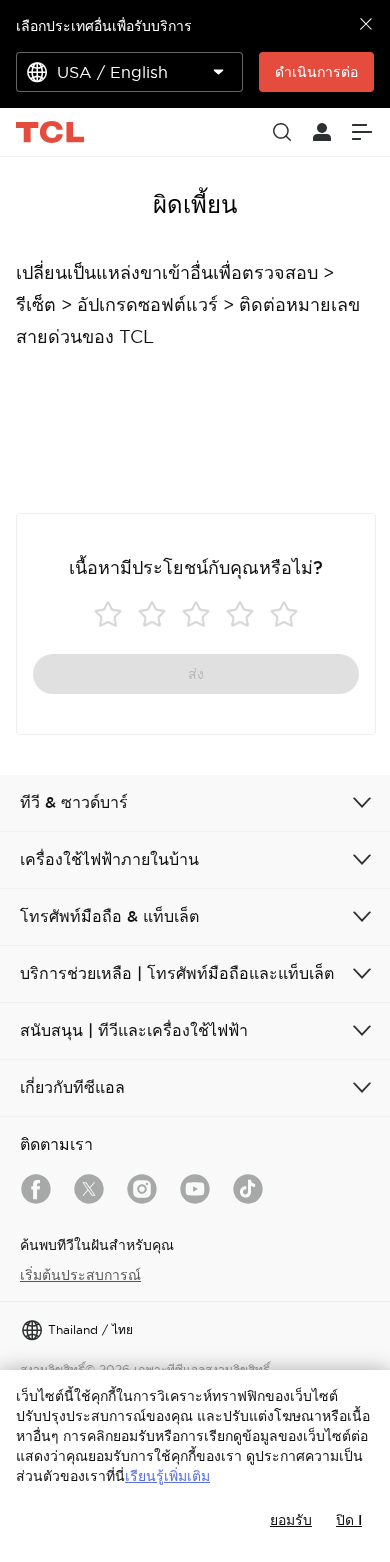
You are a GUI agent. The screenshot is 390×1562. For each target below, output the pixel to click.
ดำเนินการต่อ (316, 72)
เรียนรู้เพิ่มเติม (167, 1476)
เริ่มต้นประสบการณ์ (80, 1275)
